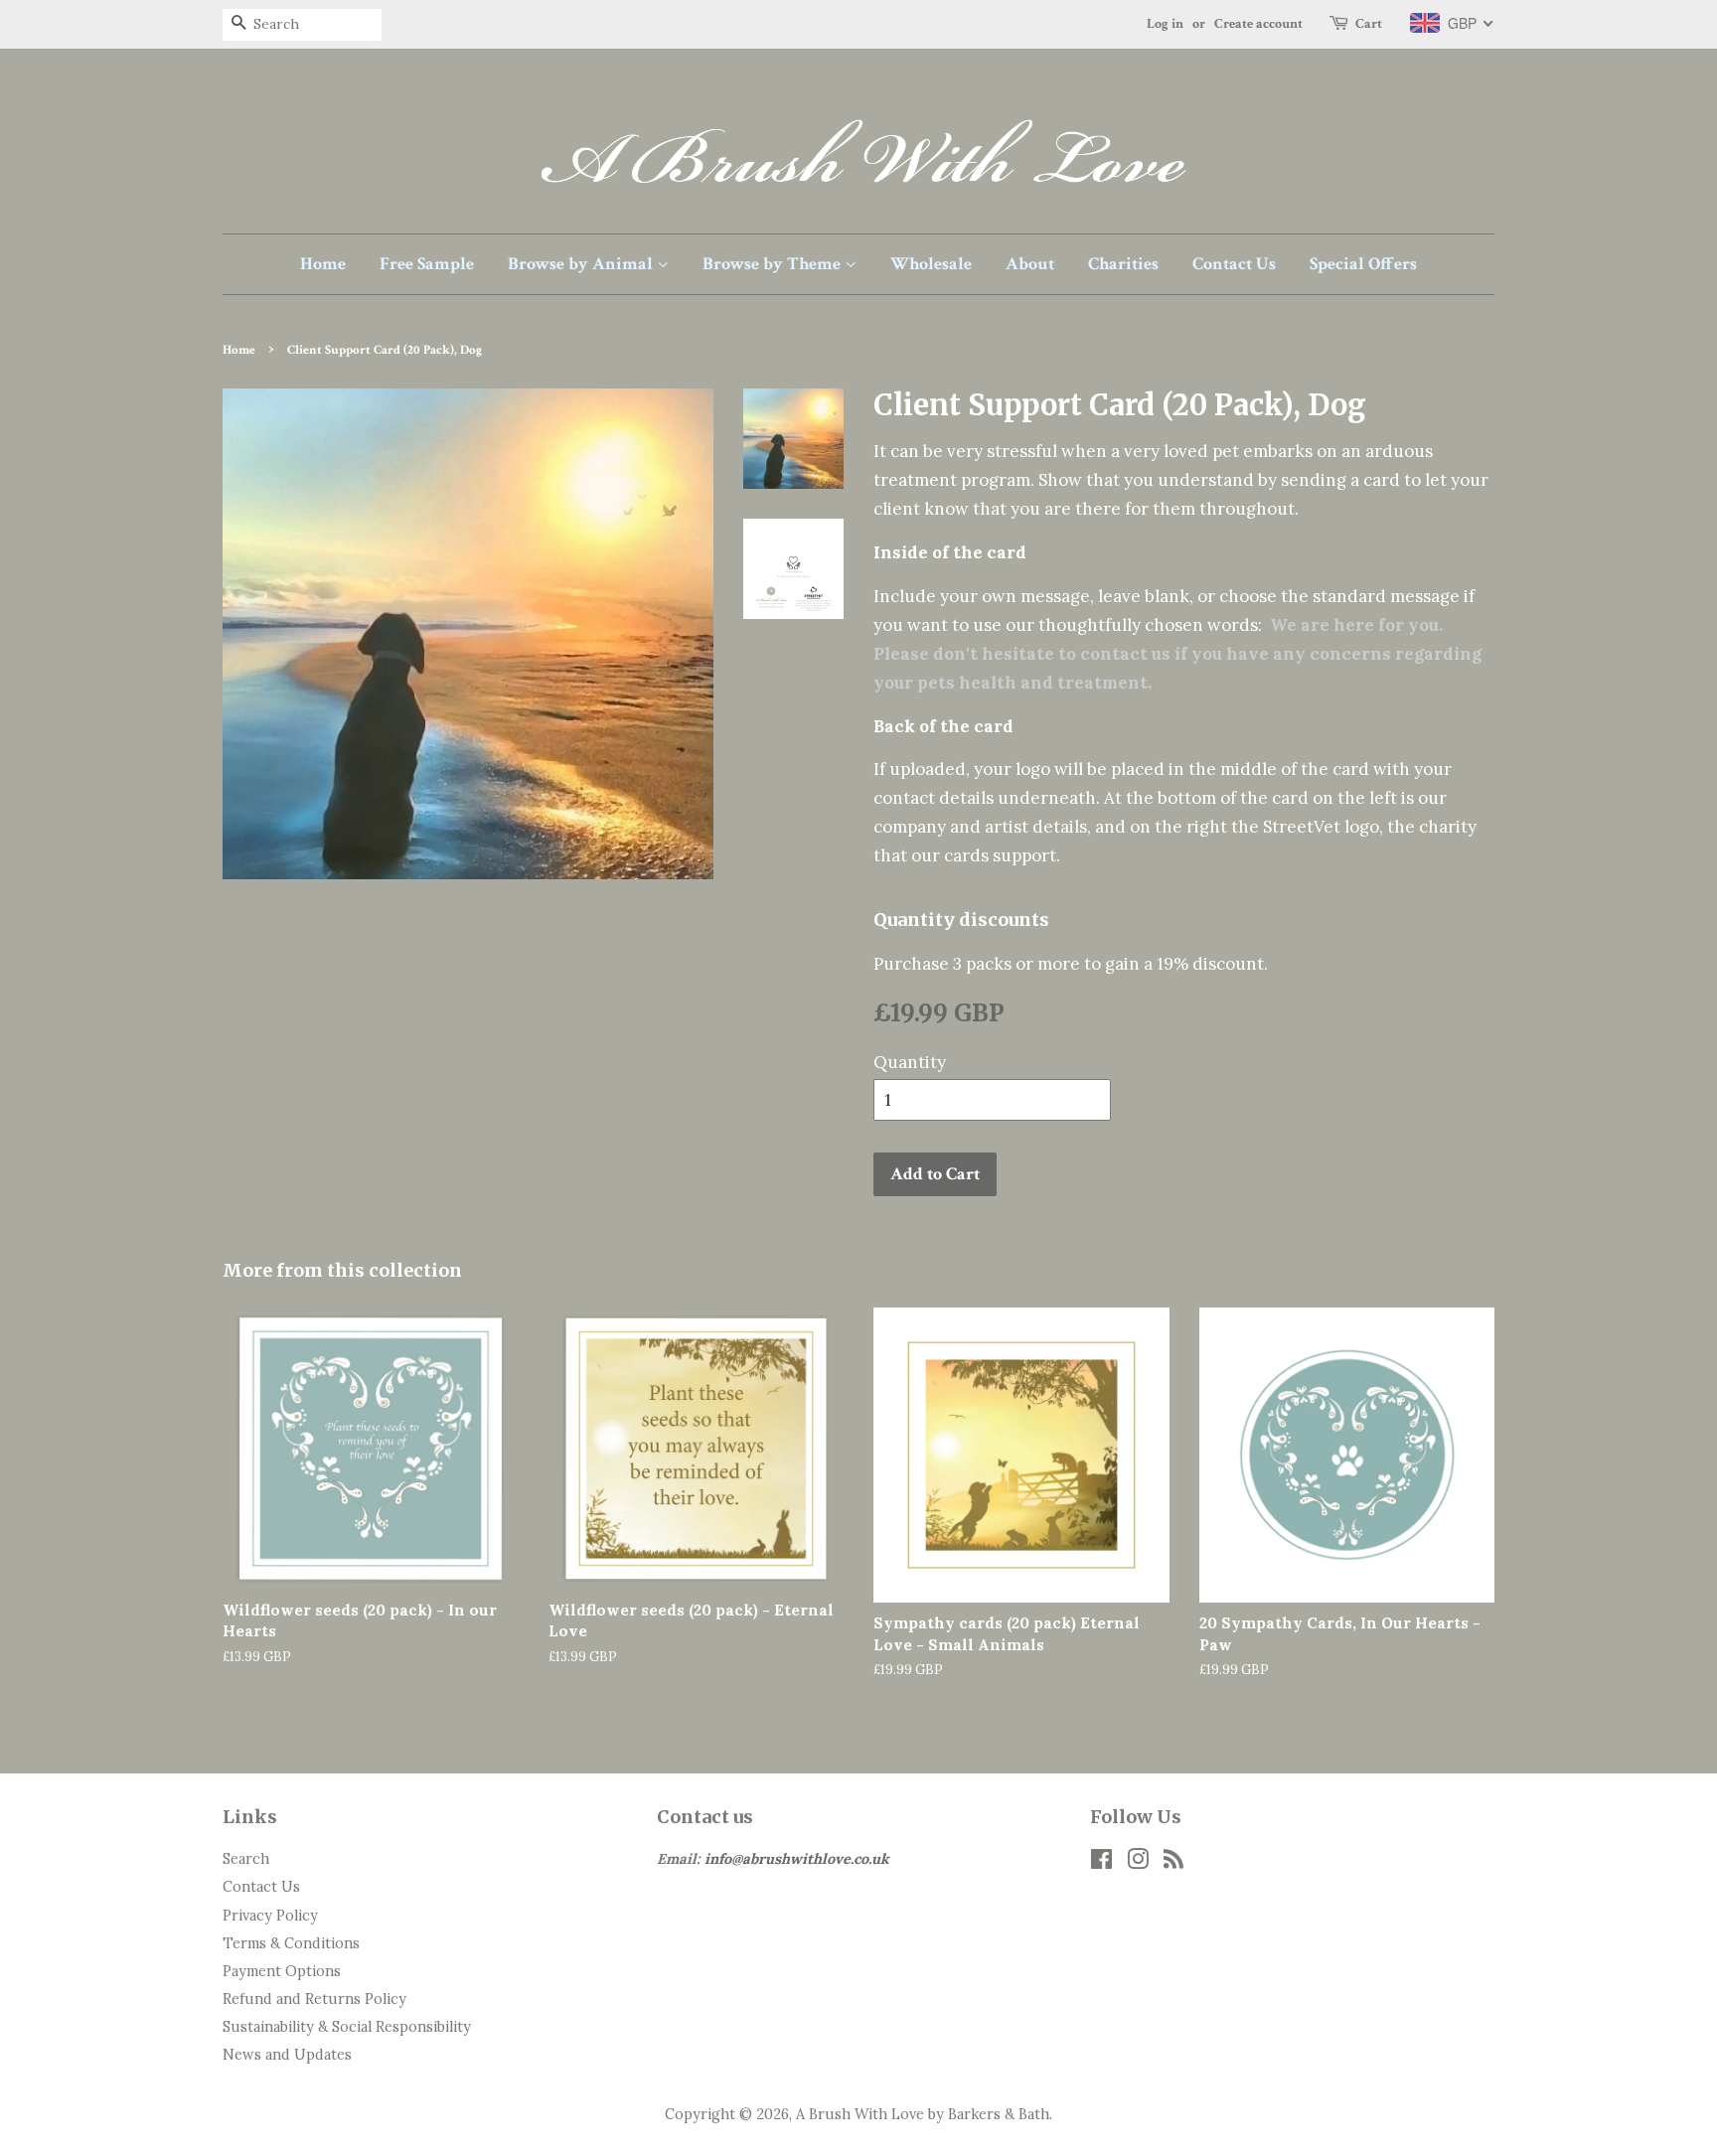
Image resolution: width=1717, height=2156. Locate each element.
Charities (1123, 264)
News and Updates (287, 2054)
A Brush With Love (860, 2114)
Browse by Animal (582, 264)
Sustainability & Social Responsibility (347, 2026)
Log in (1165, 24)
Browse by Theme (774, 264)
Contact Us (1234, 264)
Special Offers (1363, 264)
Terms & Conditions (291, 1943)
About (1030, 264)
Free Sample (427, 264)
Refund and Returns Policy (314, 1999)
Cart (1369, 24)
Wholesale (931, 264)
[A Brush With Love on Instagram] (1138, 1862)
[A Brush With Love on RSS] (1173, 1862)
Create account (1258, 24)
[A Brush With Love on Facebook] (1101, 1862)
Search (246, 1858)
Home (323, 264)
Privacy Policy (270, 1915)
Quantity (910, 1062)
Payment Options (282, 1971)
